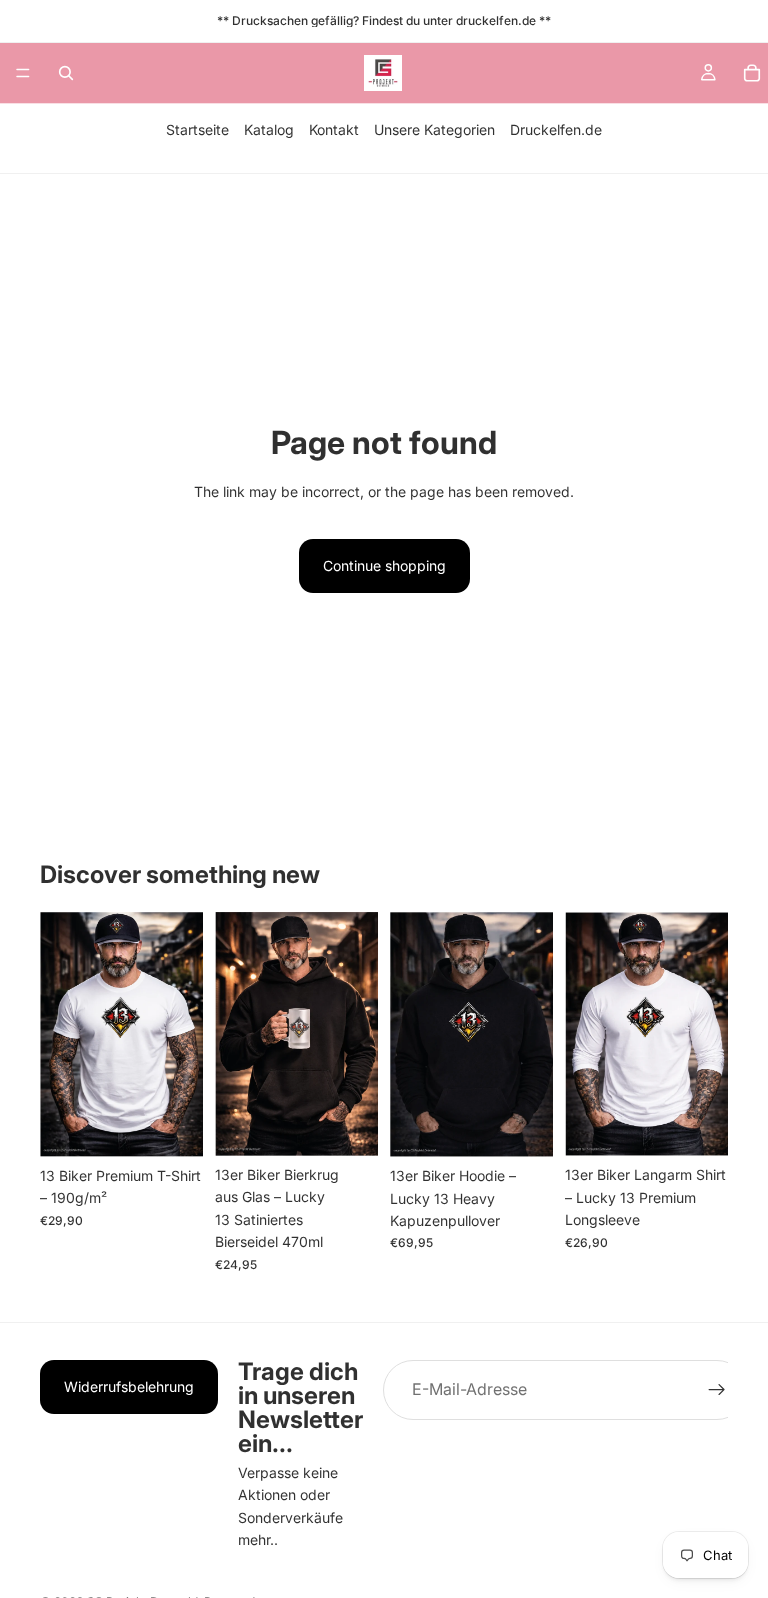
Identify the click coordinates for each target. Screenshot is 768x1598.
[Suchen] (66, 73)
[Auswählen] (172, 1126)
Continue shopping (384, 565)
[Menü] (23, 73)
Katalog (269, 129)
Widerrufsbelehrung (129, 1386)
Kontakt (334, 129)
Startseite (197, 129)
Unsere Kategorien (434, 129)
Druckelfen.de (556, 129)
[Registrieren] (717, 1390)
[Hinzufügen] (347, 1125)
